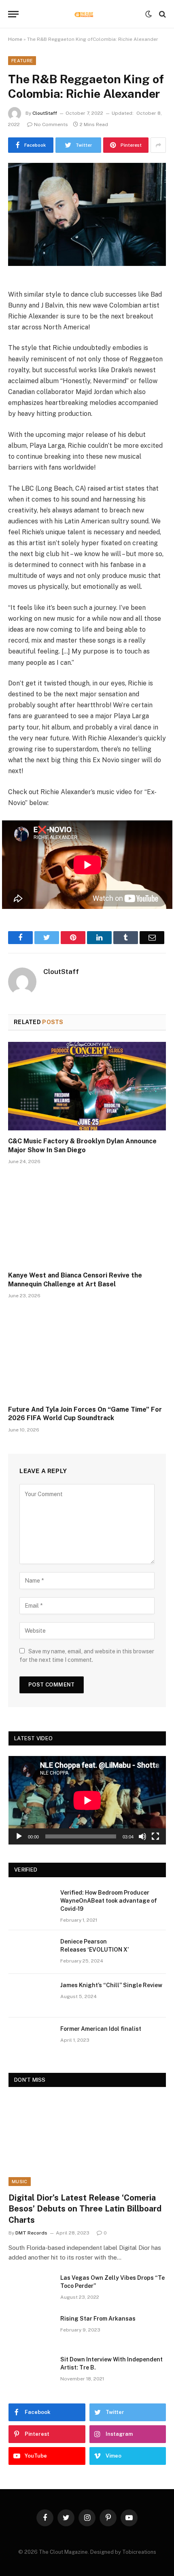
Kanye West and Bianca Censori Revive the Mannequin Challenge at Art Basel (75, 1280)
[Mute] (142, 1836)
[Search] (162, 14)
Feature (22, 61)
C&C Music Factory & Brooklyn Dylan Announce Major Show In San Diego (82, 1146)
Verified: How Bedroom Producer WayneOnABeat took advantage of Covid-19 (109, 1901)
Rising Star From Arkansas (98, 2319)
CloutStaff (45, 113)
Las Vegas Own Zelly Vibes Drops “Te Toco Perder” (112, 2282)
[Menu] (13, 14)
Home (15, 39)
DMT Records (31, 2233)
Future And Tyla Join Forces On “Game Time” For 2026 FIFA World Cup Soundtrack (85, 1414)
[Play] (19, 1836)
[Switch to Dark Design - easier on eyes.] (149, 14)
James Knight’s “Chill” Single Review (111, 1985)
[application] (87, 1800)
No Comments (51, 124)
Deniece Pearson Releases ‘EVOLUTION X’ (94, 1946)
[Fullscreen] (155, 1836)
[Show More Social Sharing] (158, 145)
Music (20, 2182)
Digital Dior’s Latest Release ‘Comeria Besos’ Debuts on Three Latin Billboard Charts (85, 2209)
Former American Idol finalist (101, 2029)
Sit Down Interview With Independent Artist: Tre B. (111, 2363)
